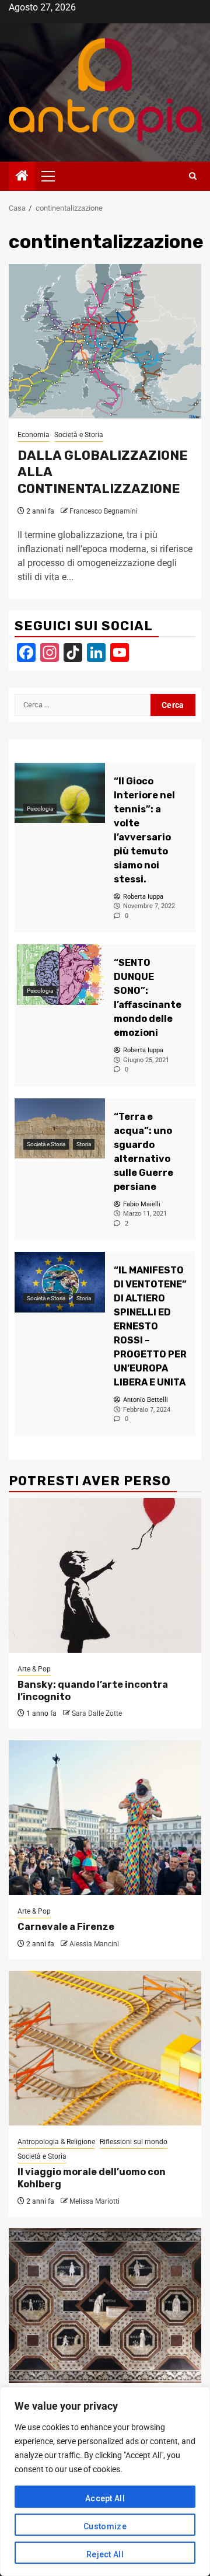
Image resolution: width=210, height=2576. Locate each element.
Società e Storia (79, 435)
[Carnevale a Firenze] (105, 1818)
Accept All (105, 2498)
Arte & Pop (34, 1669)
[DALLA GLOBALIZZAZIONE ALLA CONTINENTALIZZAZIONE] (105, 341)
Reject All (105, 2554)
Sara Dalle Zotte (97, 1713)
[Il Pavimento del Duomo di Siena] (105, 2306)
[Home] (22, 177)
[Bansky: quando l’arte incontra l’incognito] (105, 1575)
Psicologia (40, 809)
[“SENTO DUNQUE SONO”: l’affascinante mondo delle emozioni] (60, 974)
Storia (84, 1144)
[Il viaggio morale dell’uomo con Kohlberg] (105, 2048)
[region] (105, 2481)
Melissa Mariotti (94, 2201)
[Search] (193, 176)
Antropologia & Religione (56, 2142)
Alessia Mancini (94, 1944)
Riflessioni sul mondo (134, 2142)
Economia (34, 435)
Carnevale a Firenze (66, 1927)
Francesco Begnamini (104, 511)
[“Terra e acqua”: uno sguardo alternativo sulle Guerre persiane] (60, 1128)
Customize (105, 2526)
